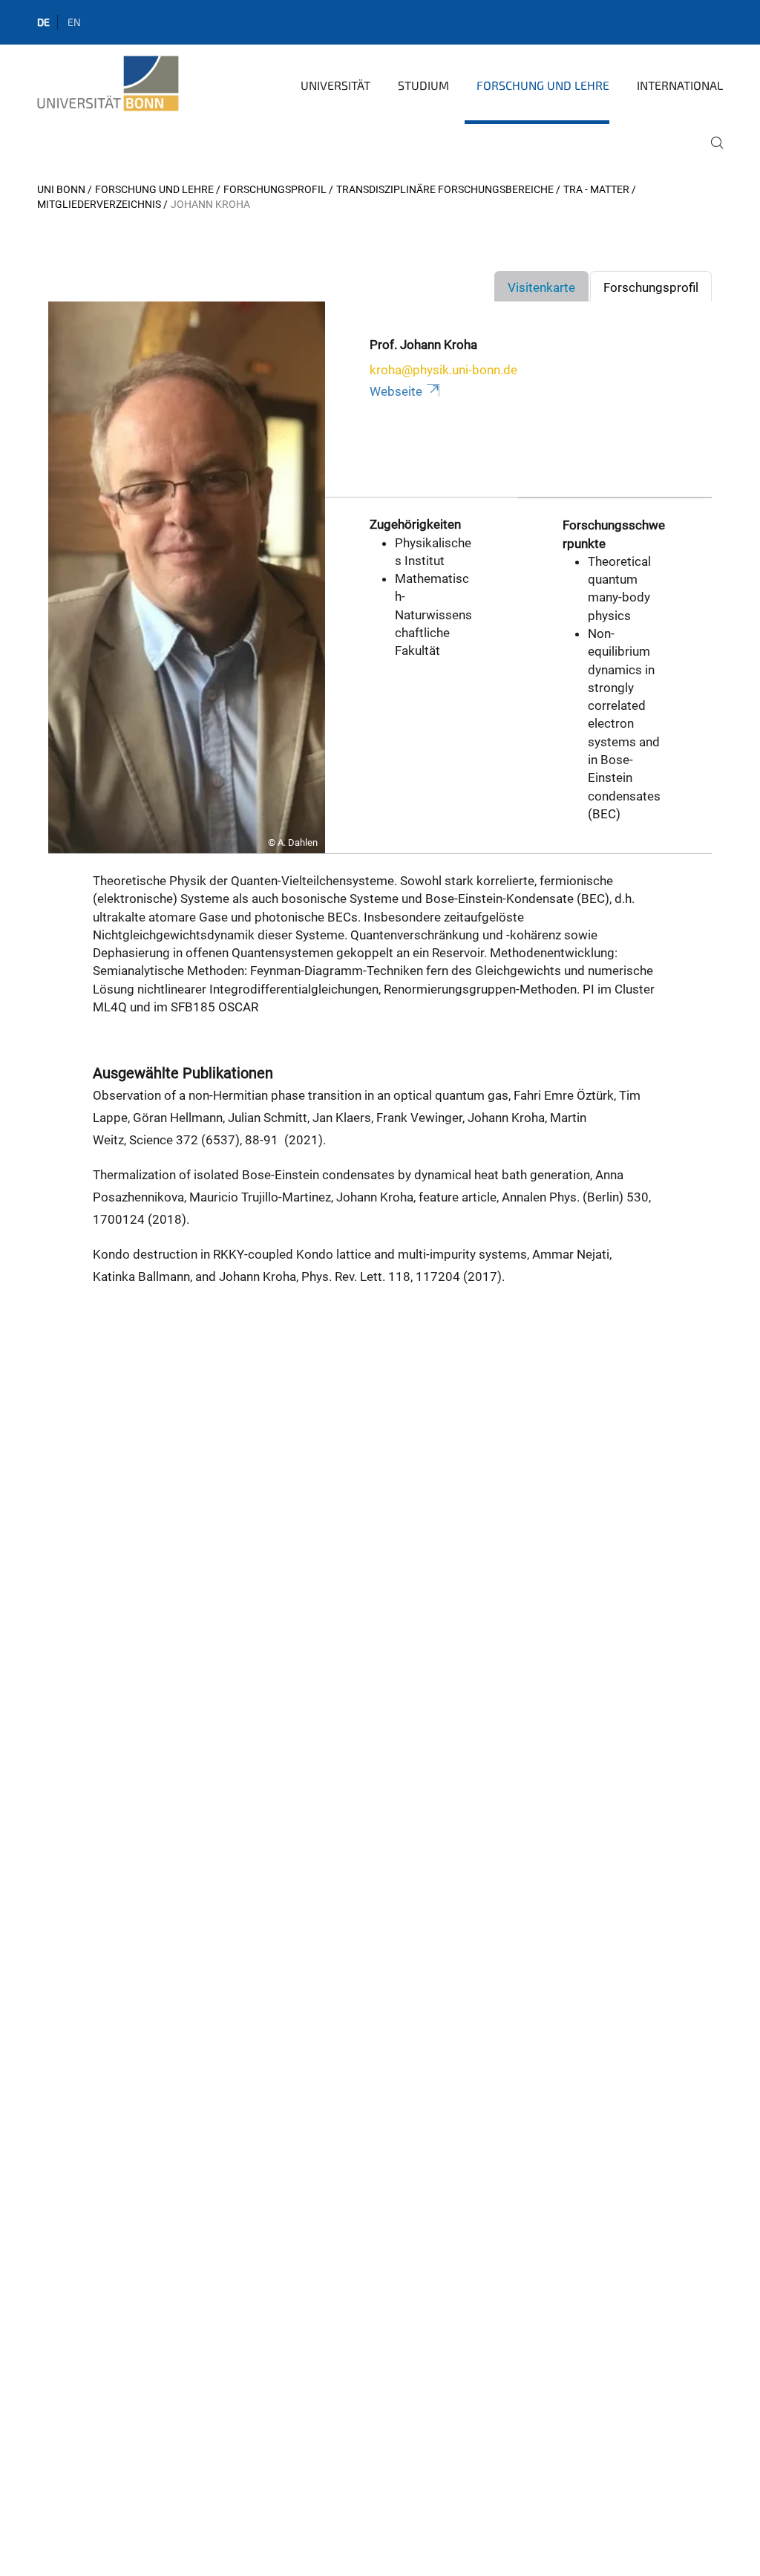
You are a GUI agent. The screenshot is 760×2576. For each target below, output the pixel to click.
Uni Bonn (61, 189)
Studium (423, 85)
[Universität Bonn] (108, 84)
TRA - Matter (596, 189)
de (43, 22)
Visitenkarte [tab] (541, 287)
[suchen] (711, 153)
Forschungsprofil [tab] (651, 287)
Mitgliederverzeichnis (99, 204)
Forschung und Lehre (543, 85)
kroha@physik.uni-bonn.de (443, 370)
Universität (335, 85)
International (680, 85)
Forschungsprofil (275, 189)
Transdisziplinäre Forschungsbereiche (445, 189)
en (74, 22)
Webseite (396, 391)
